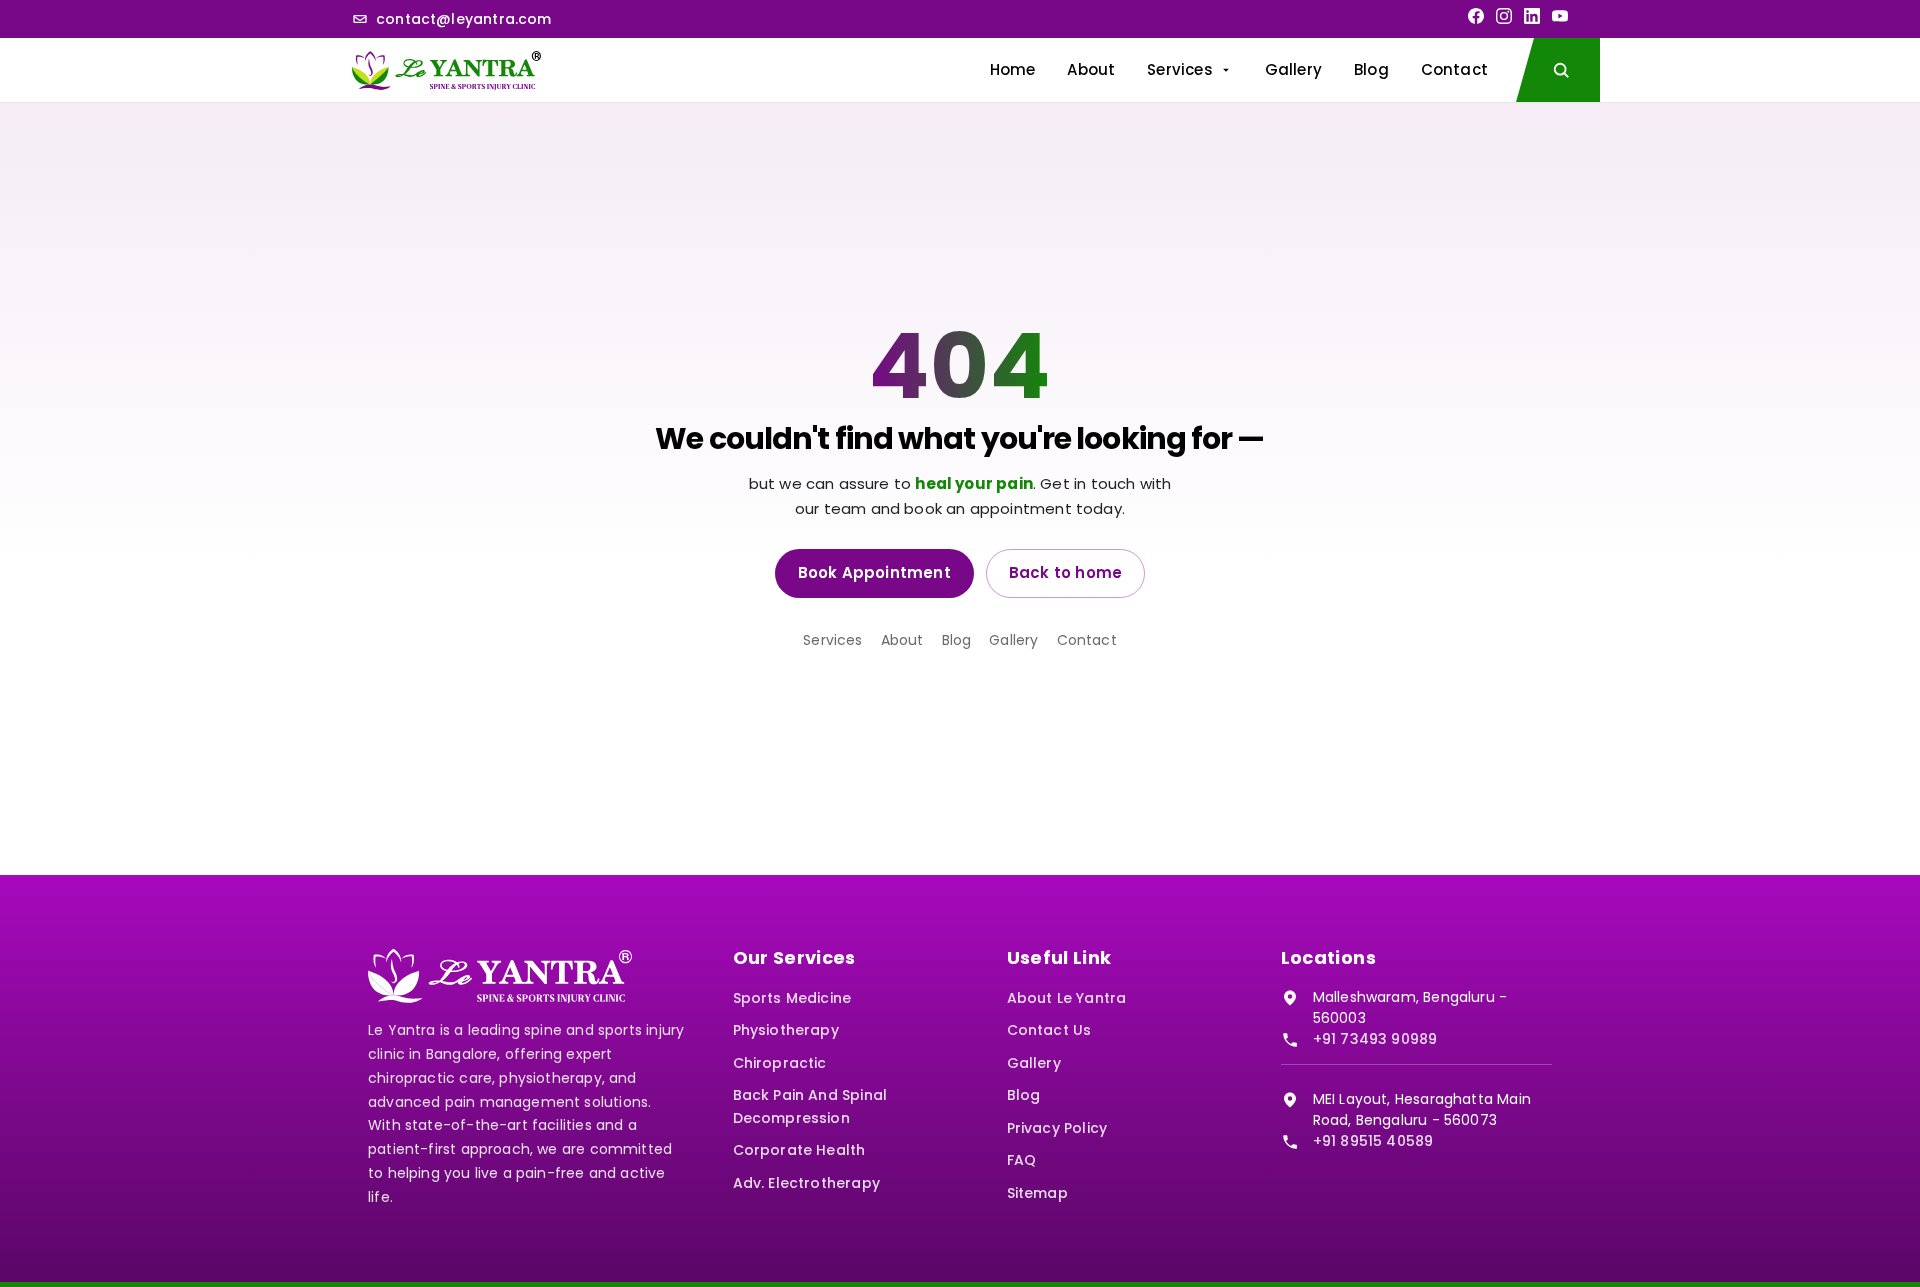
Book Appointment (874, 572)
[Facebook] (1476, 16)
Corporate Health (799, 1150)
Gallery (1293, 69)
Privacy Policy (1057, 1128)
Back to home (1065, 572)
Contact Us (1049, 1030)
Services (1179, 69)
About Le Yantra (1067, 998)
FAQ (1022, 1160)
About (1091, 69)
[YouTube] (1560, 16)
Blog (1371, 69)
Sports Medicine (792, 998)
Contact (1454, 69)
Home (1013, 69)
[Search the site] (1558, 70)
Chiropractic (780, 1063)
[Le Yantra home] (446, 70)
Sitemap (1037, 1193)
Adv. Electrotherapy (806, 1183)
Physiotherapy (786, 1030)
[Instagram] (1504, 16)
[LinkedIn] (1532, 16)
